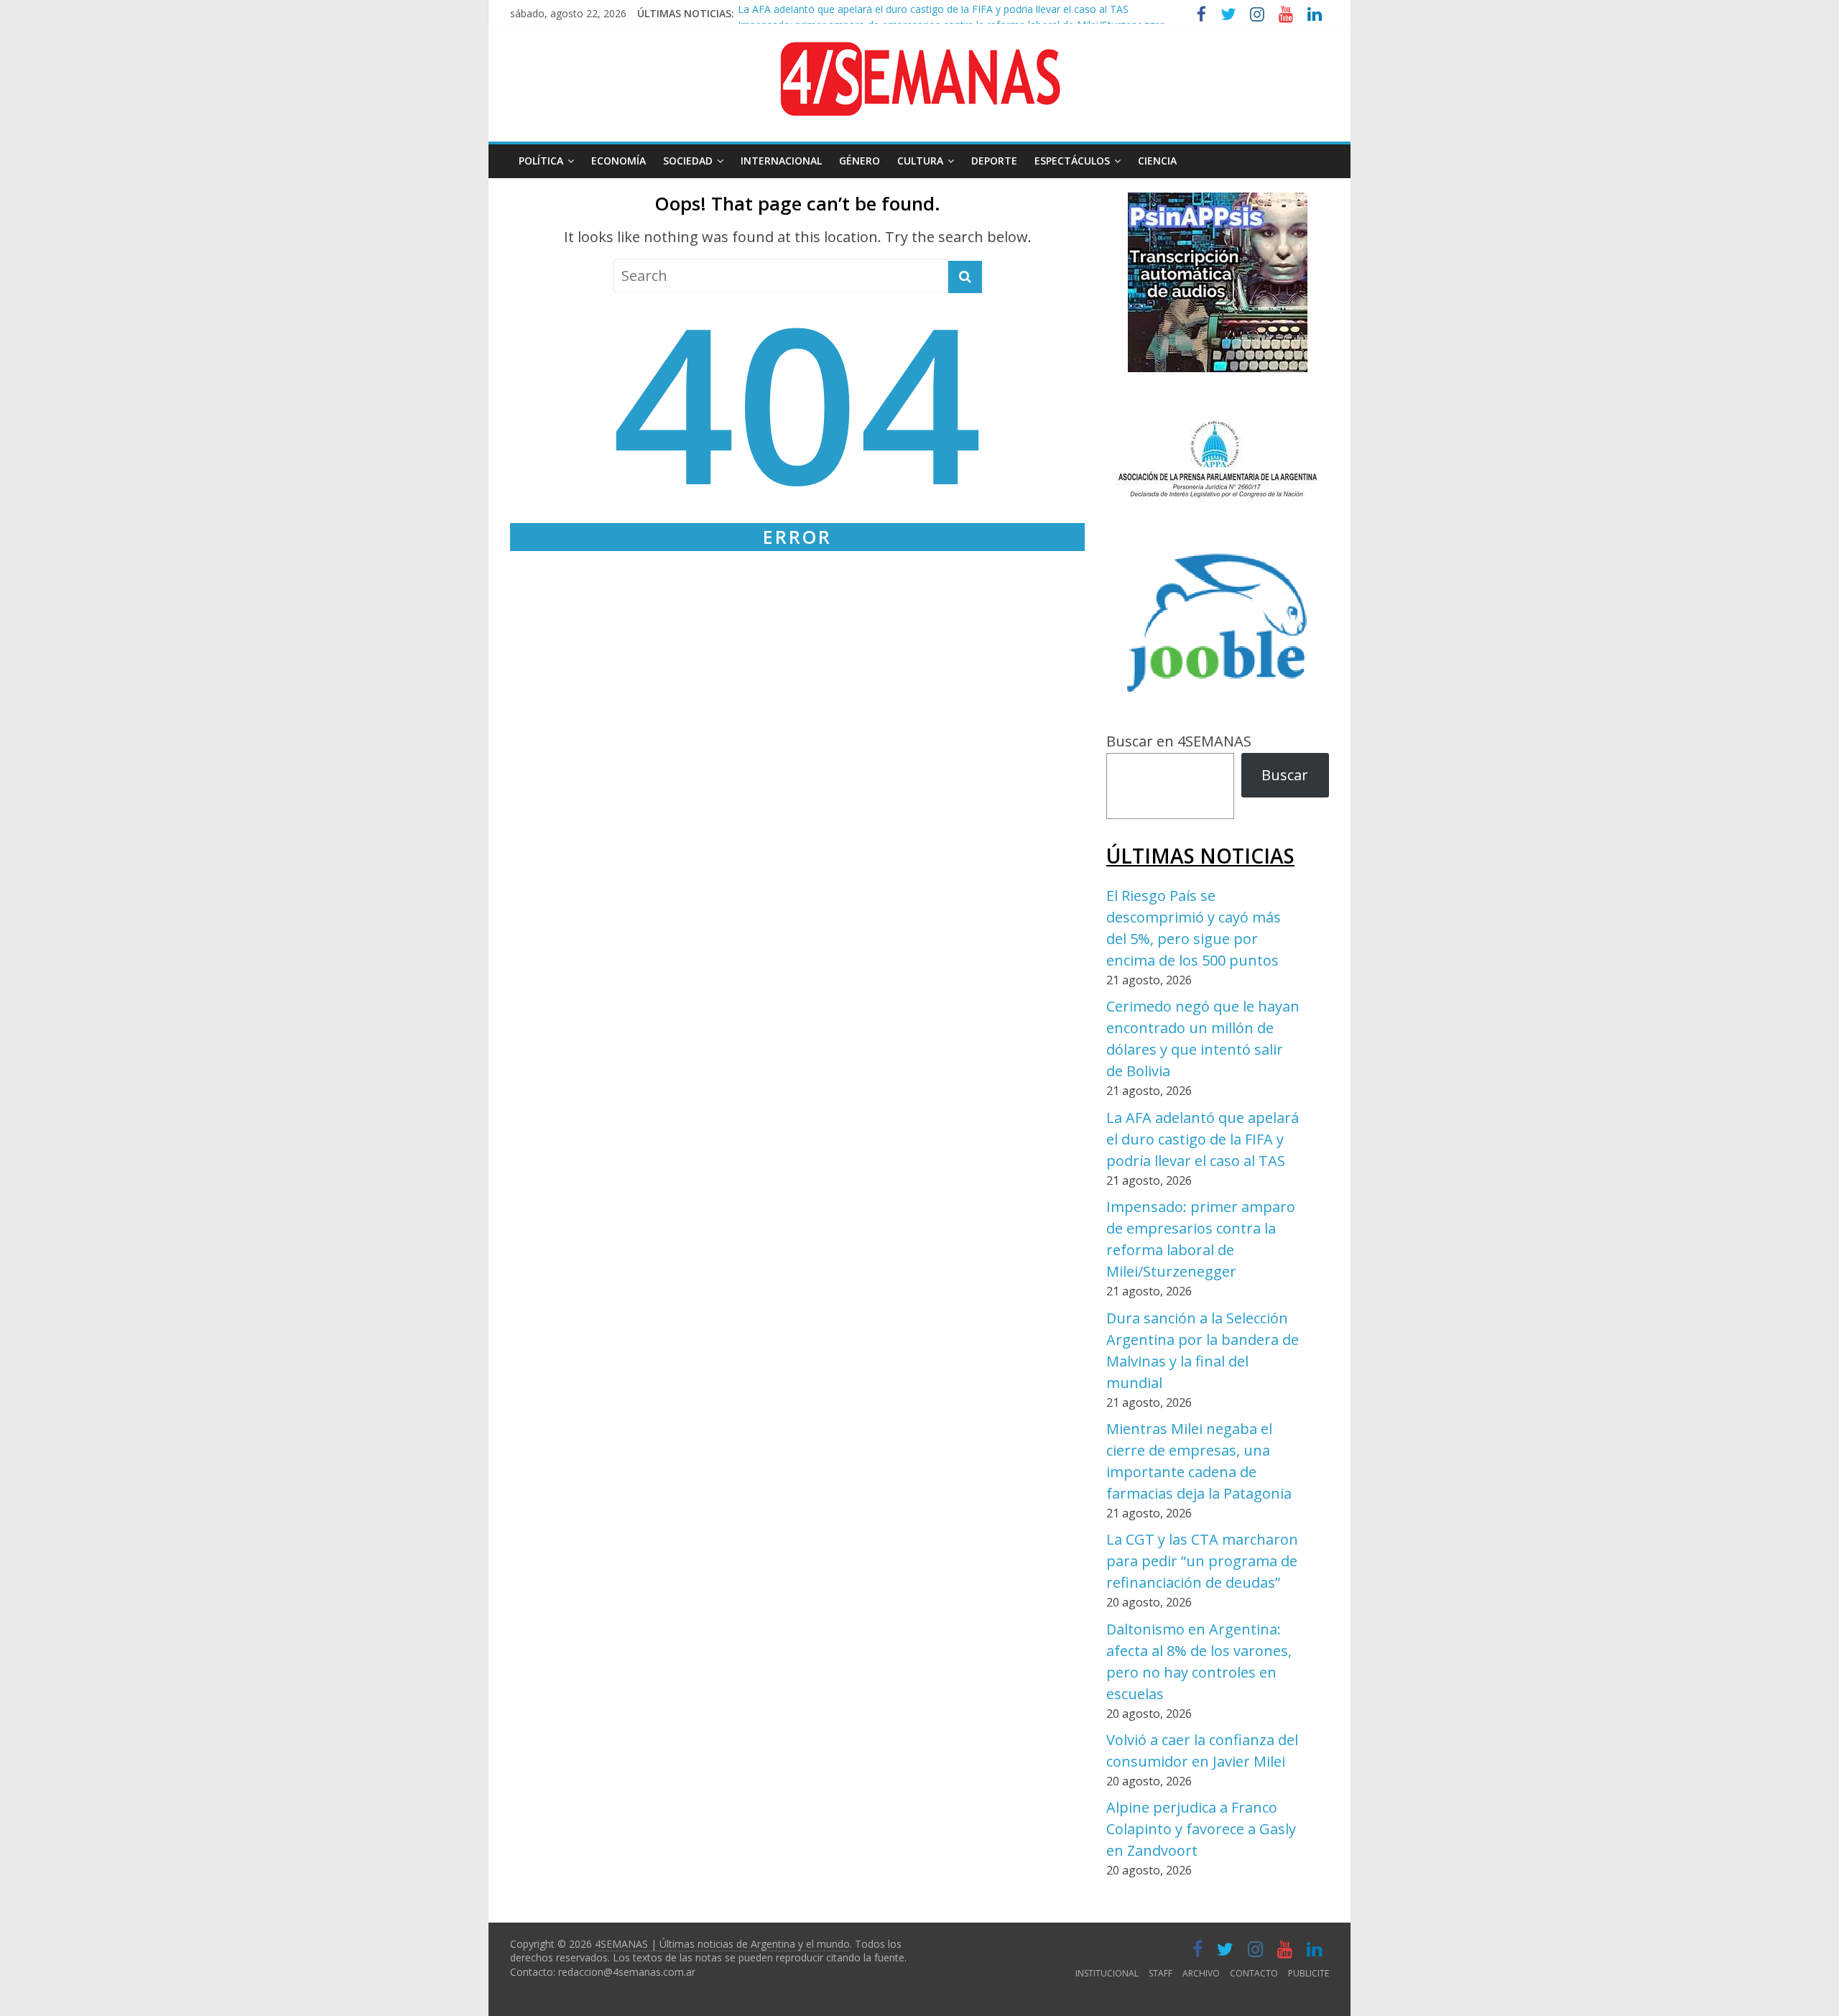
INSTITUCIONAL (1107, 1973)
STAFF (1161, 1973)
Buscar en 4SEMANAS (1179, 741)
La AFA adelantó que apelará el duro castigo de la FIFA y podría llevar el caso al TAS (1203, 1139)
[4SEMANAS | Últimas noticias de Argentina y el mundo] (919, 53)
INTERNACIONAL (781, 161)
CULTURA (920, 161)
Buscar (1285, 775)
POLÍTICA (541, 161)
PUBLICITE (1308, 1973)
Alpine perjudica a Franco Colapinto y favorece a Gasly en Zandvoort (1201, 1829)
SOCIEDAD (688, 161)
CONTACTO (1254, 1973)
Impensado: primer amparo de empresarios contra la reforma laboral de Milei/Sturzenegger (951, 15)
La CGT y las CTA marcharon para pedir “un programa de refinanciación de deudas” (1202, 1561)
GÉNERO (860, 161)
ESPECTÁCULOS (1072, 161)
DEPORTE (994, 161)
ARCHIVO (1201, 1973)
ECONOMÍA (619, 161)
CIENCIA (1157, 161)
